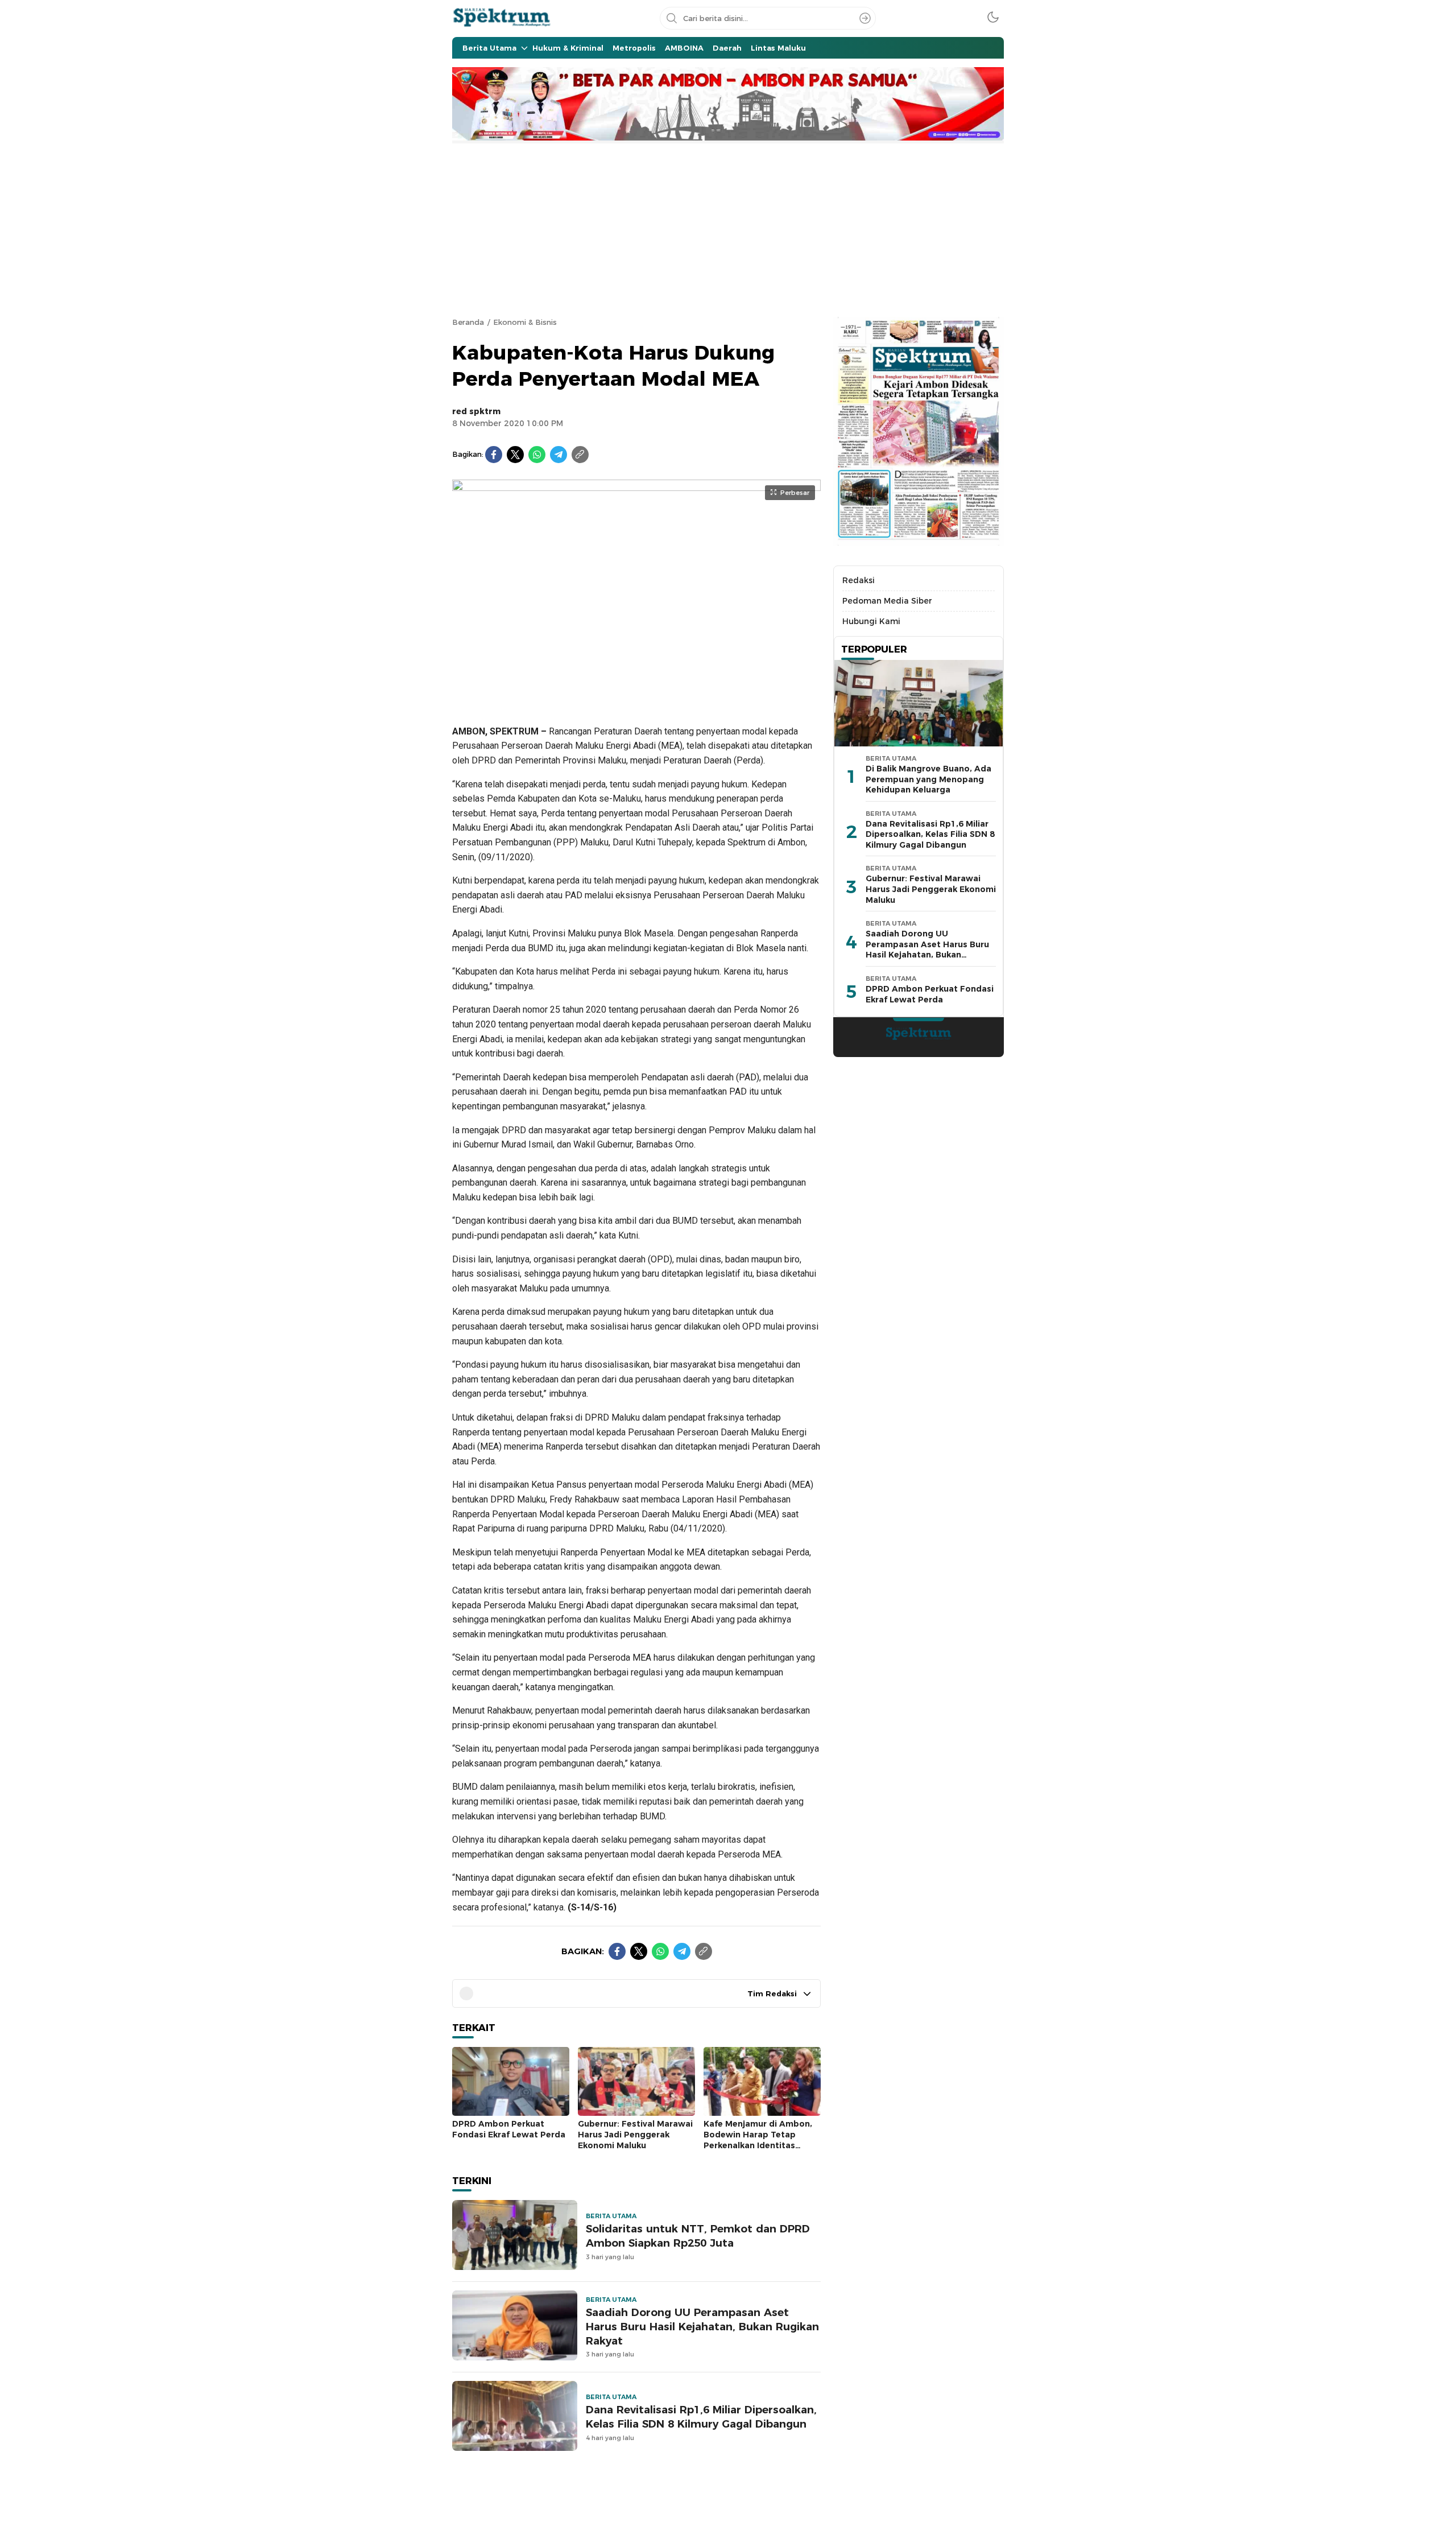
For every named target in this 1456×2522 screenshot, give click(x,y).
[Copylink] (580, 455)
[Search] (865, 18)
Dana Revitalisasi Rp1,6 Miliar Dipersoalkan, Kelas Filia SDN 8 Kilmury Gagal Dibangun (701, 2417)
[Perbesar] (636, 700)
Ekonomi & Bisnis (525, 322)
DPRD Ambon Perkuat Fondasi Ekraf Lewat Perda (509, 2129)
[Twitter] (515, 455)
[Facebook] (494, 455)
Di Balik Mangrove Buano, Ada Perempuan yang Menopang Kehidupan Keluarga (928, 779)
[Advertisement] (728, 229)
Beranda (468, 322)
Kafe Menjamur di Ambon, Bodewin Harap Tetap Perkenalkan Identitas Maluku (758, 2140)
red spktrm (476, 411)
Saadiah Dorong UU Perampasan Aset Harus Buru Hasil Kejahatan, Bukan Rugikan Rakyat (702, 2327)
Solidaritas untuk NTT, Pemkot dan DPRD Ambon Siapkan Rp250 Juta (698, 2236)
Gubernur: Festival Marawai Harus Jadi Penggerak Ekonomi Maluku (635, 2134)
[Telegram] (559, 455)
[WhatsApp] (537, 455)
